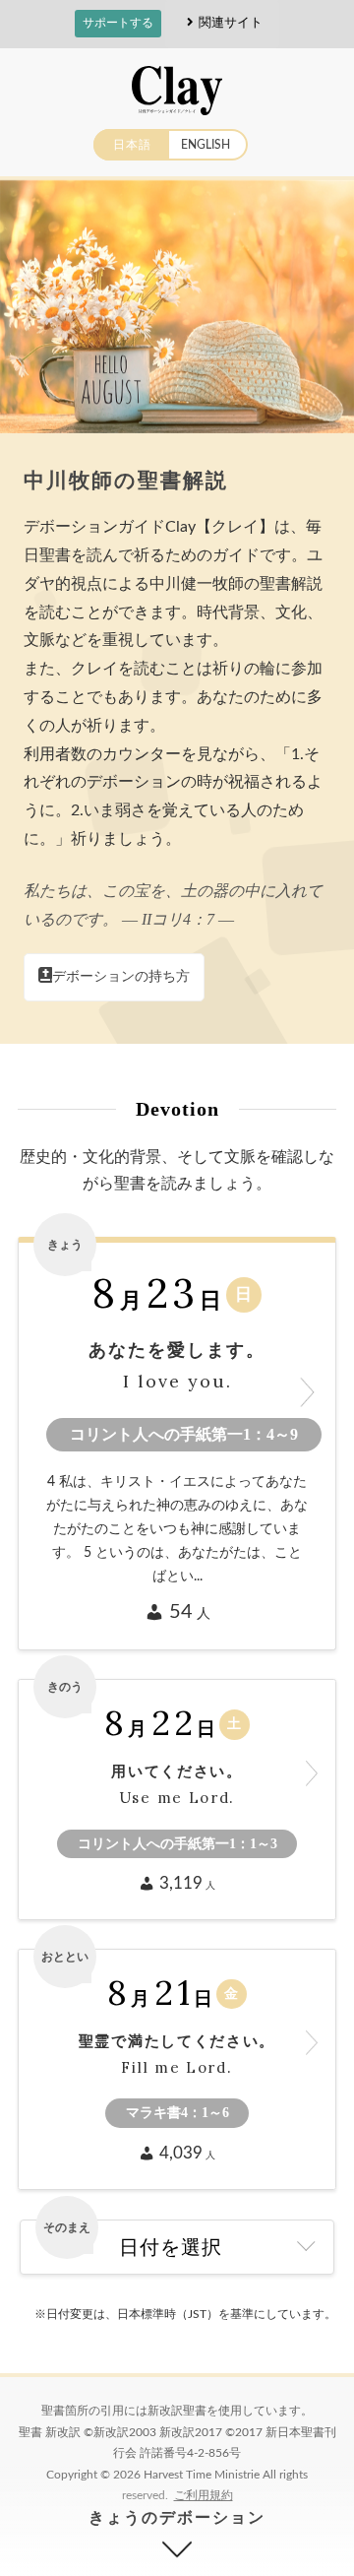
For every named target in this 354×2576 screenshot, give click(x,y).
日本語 (132, 145)
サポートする (118, 23)
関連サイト (231, 22)
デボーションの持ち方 (121, 977)
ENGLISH (206, 145)
